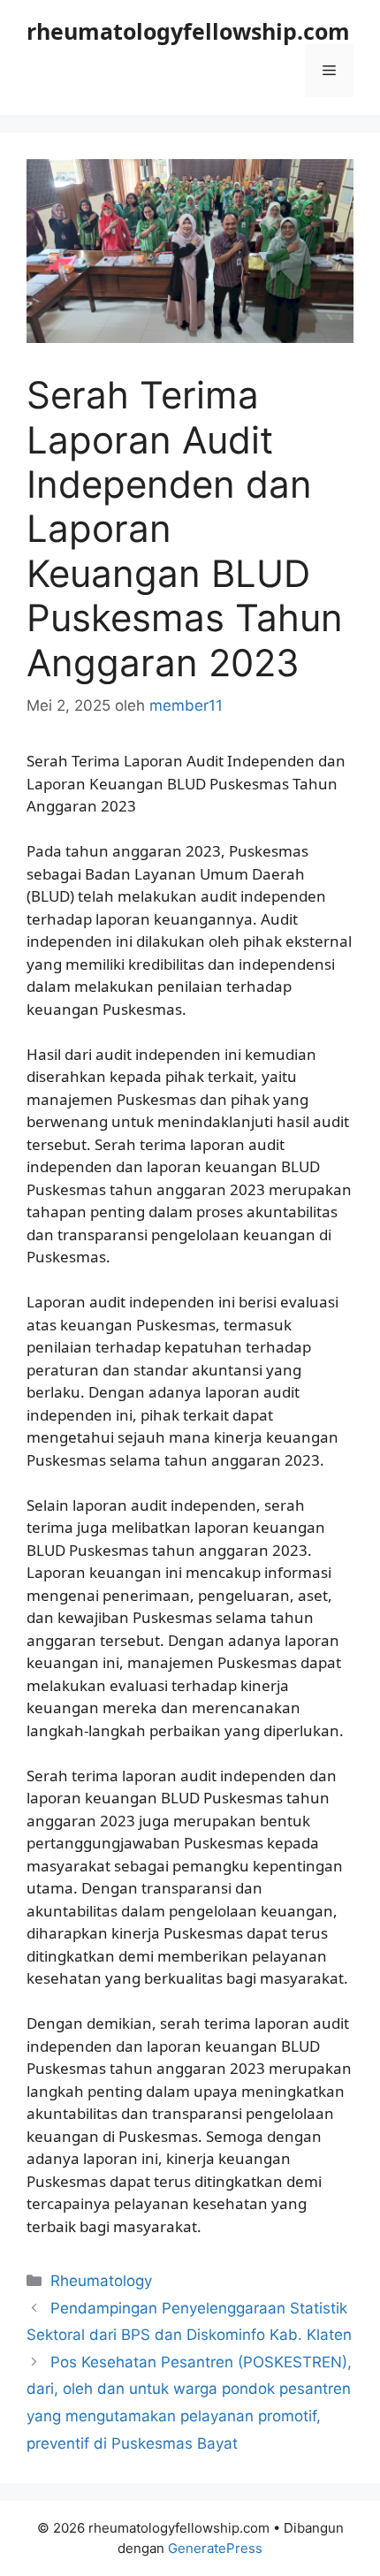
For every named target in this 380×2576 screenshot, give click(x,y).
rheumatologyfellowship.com (188, 31)
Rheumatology (101, 2281)
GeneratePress (215, 2548)
